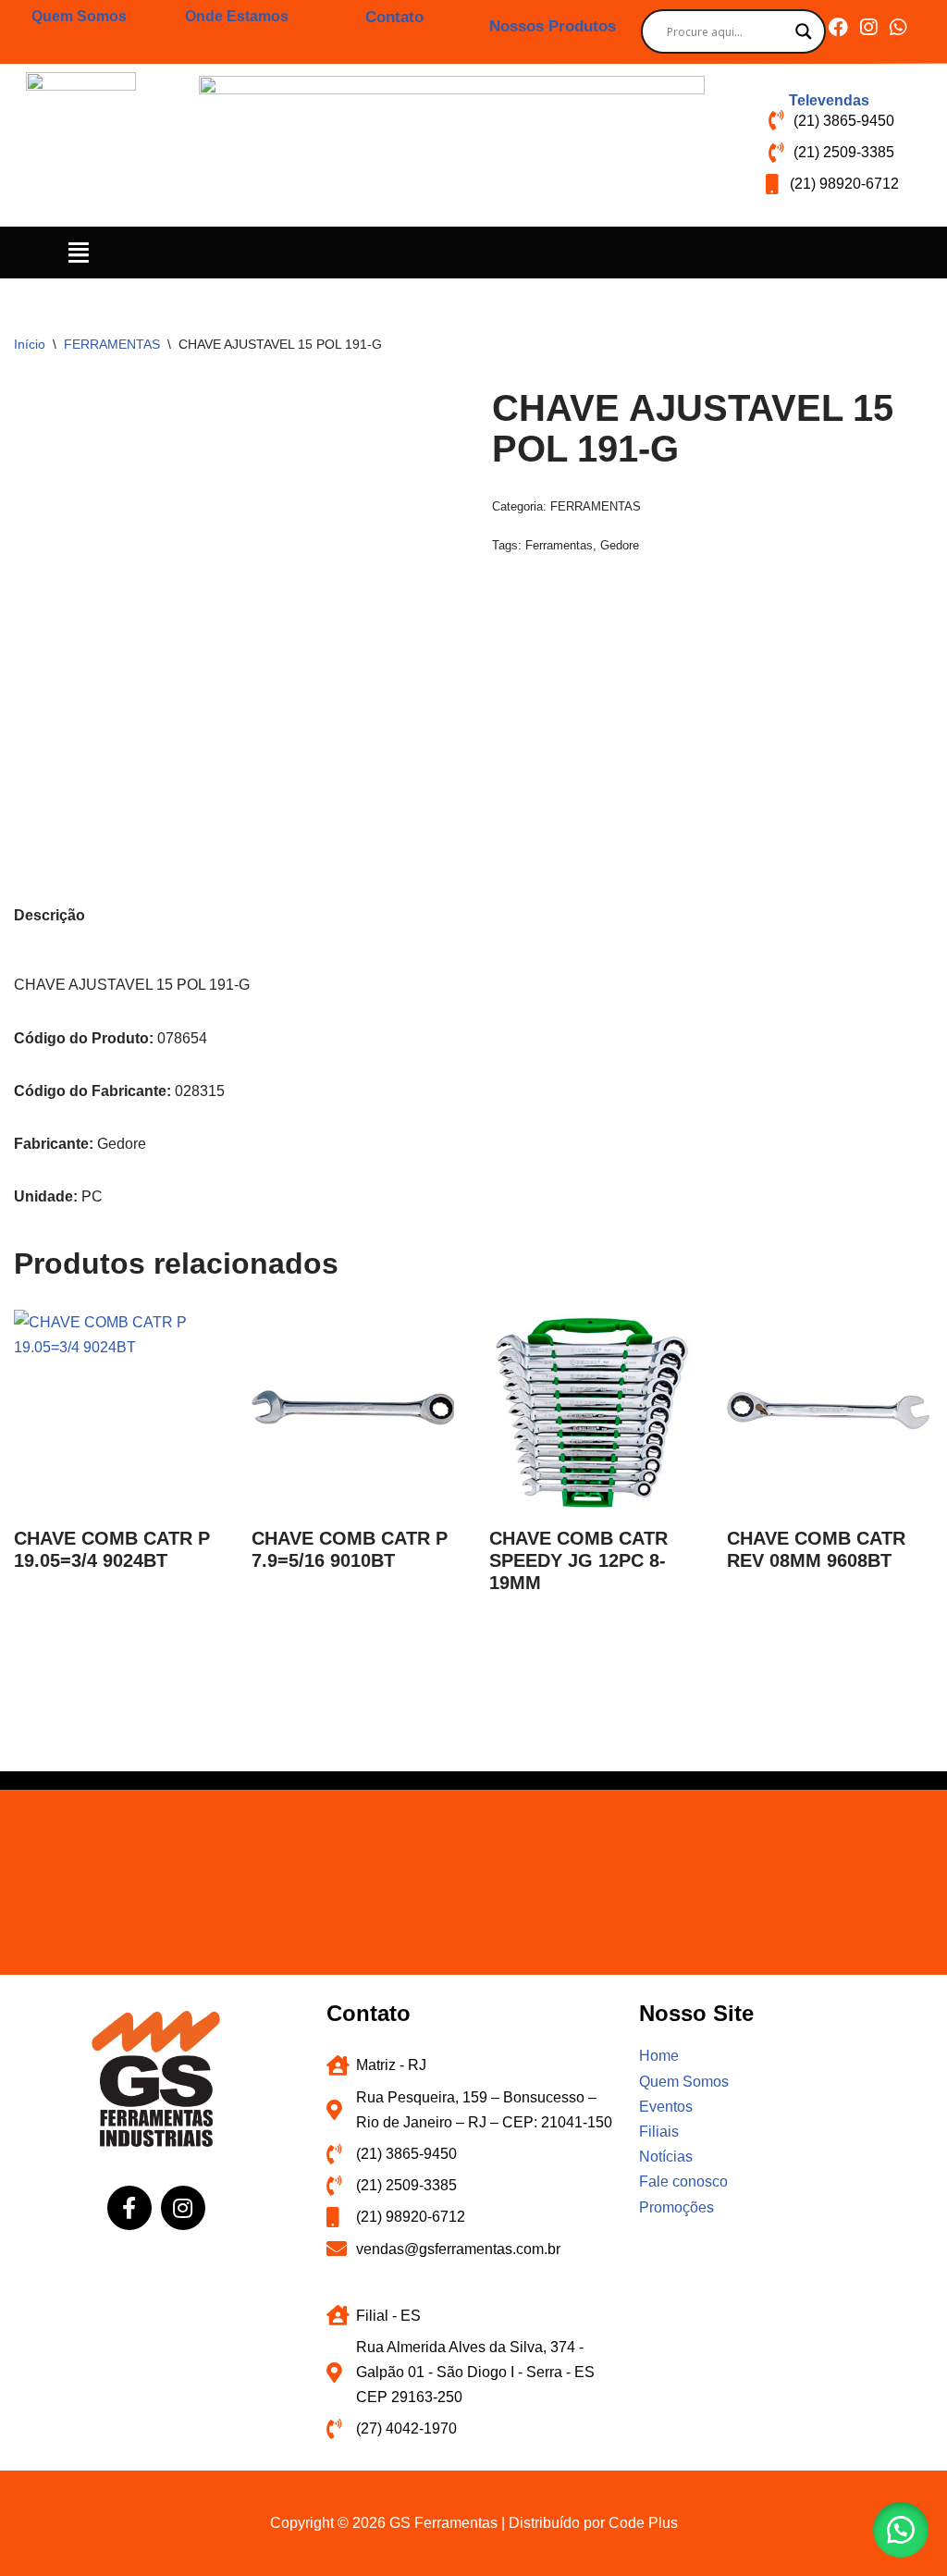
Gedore (620, 545)
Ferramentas (559, 545)
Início (30, 344)
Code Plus (643, 2523)
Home (659, 2056)
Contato (394, 17)
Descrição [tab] (49, 915)
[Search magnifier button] (804, 31)
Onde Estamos (237, 16)
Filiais (659, 2132)
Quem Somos (79, 16)
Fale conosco (683, 2182)
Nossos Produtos (553, 26)
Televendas (829, 100)
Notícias (666, 2157)
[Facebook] (838, 27)
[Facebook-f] (129, 2208)
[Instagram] (868, 27)
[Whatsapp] (898, 27)
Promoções (676, 2207)
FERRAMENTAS (112, 344)
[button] (79, 253)
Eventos (666, 2107)
